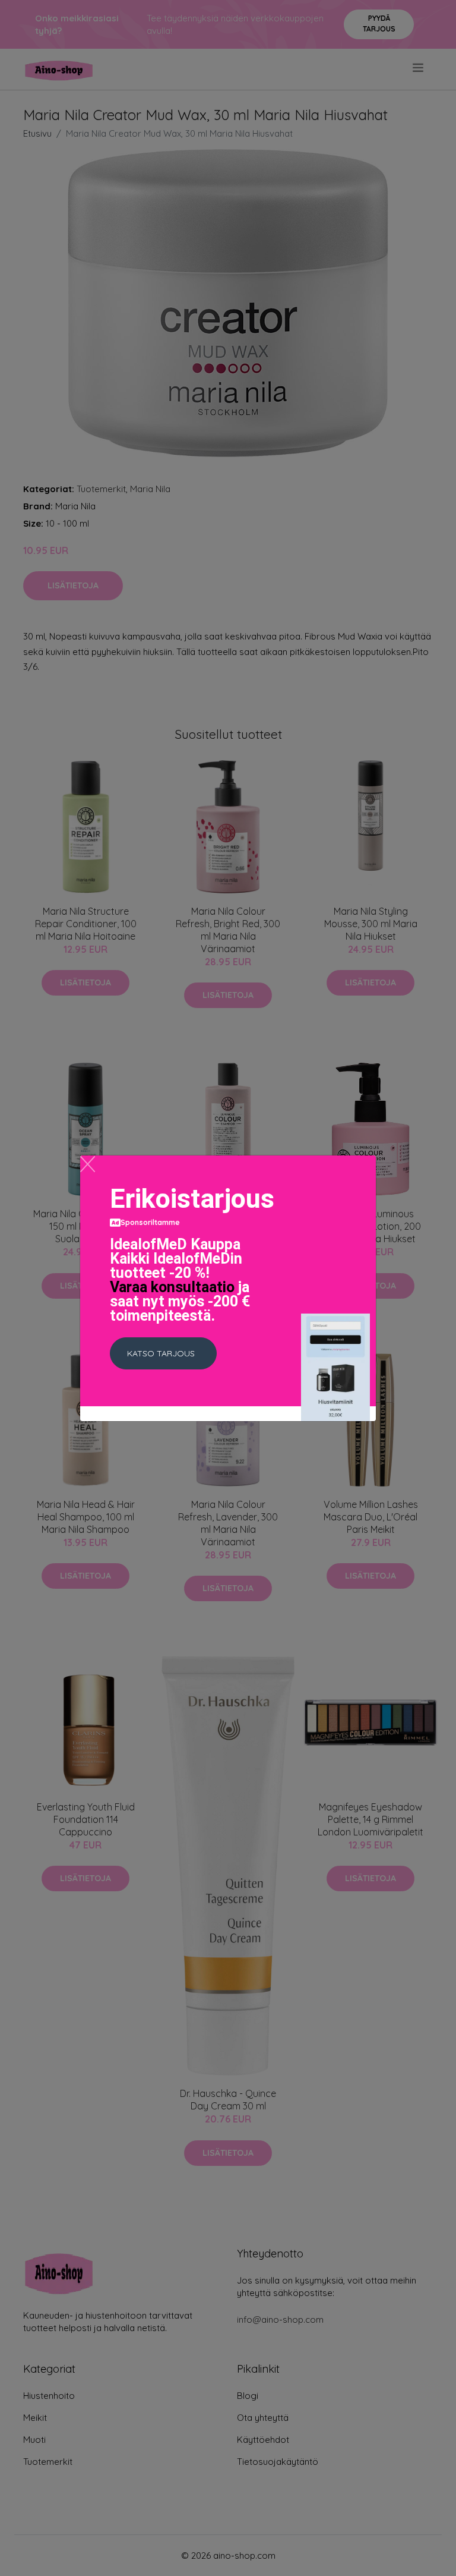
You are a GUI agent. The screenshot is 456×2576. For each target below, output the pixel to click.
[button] (163, 1353)
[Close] (88, 1164)
